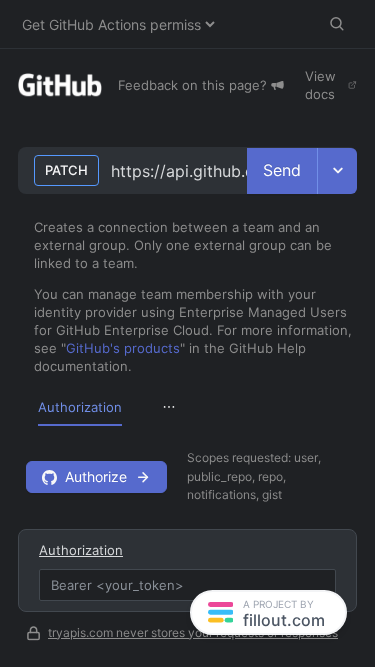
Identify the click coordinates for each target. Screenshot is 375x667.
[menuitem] (80, 407)
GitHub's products (123, 348)
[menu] (187, 406)
